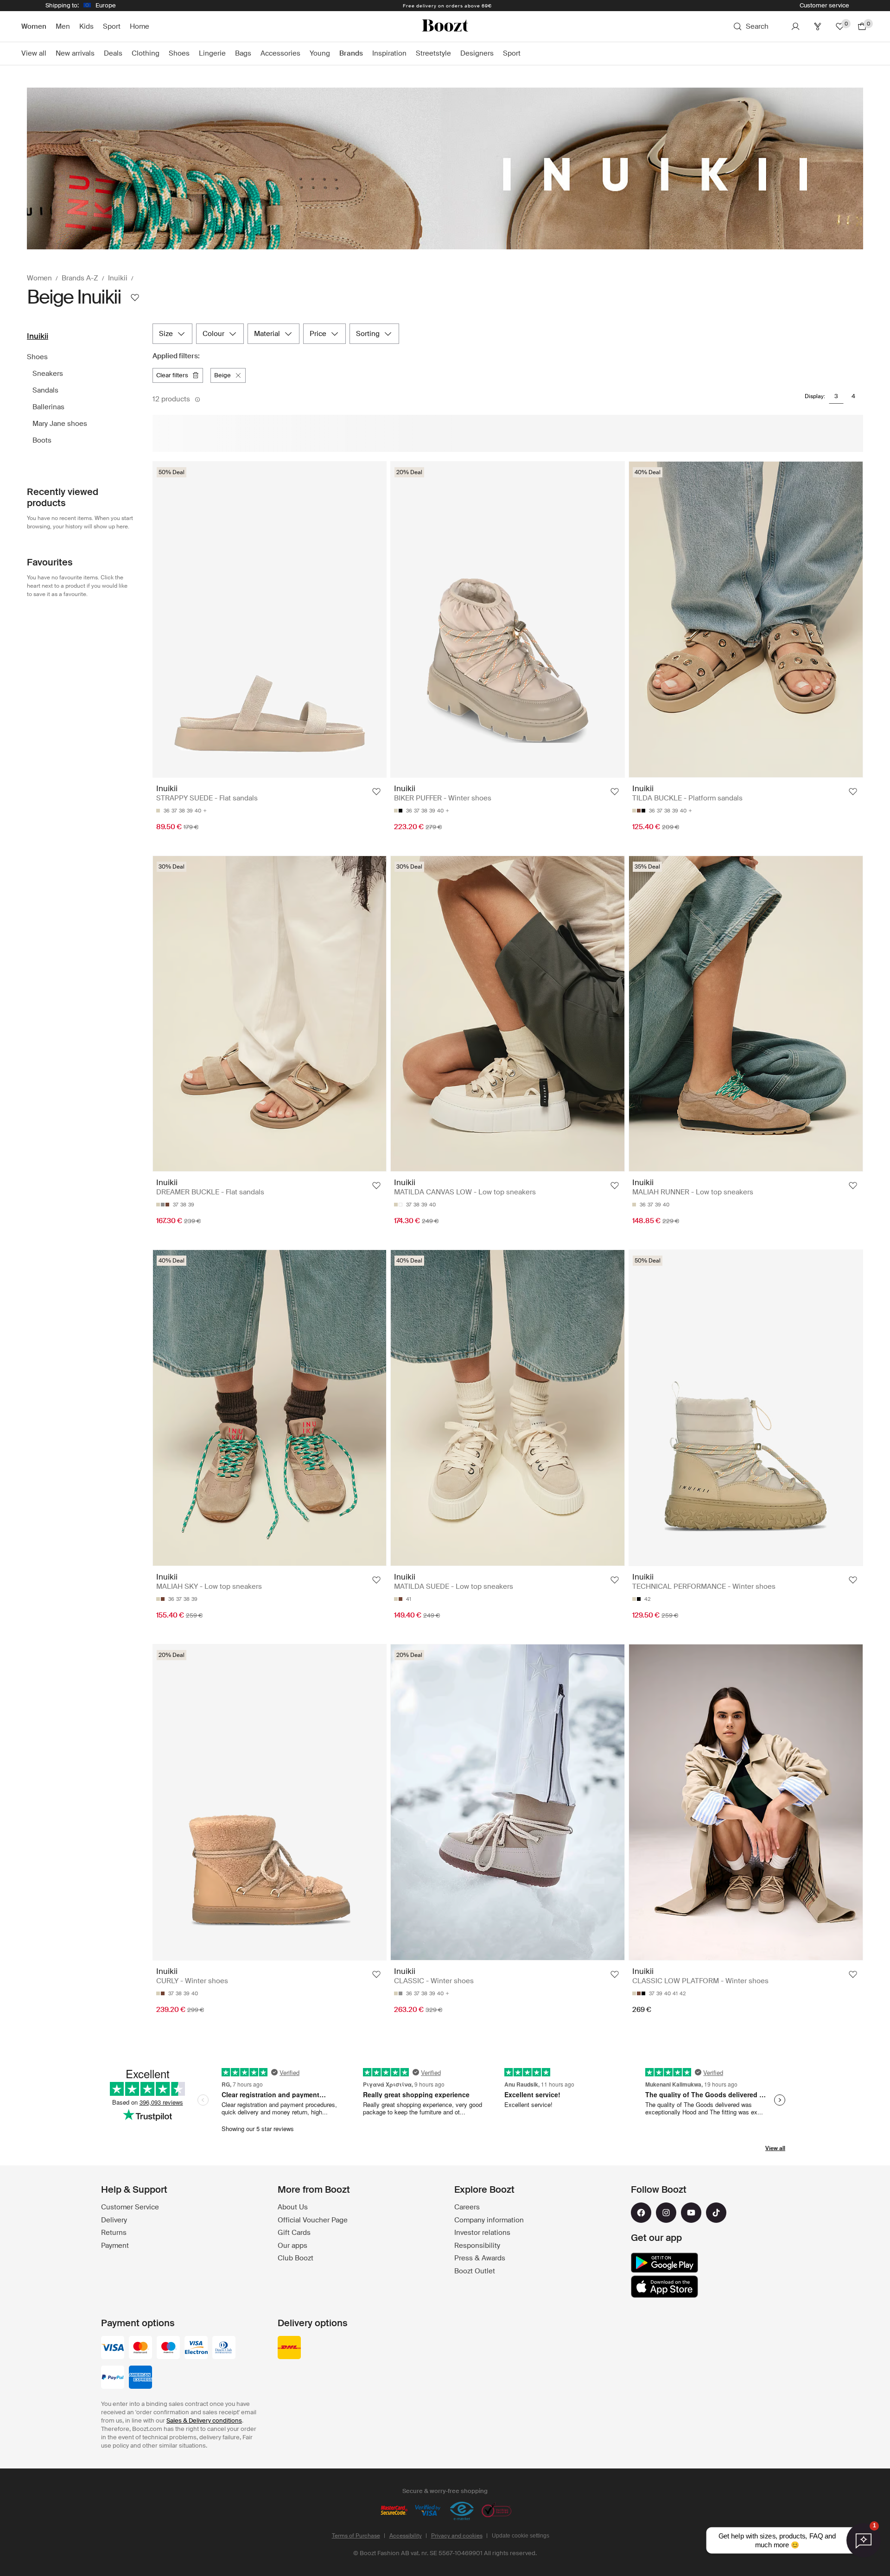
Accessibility (406, 2536)
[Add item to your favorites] (376, 792)
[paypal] (113, 2378)
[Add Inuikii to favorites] (135, 298)
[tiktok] (716, 2213)
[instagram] (666, 2213)
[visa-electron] (196, 2348)
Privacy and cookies (457, 2536)
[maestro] (168, 2348)
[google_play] (664, 2263)
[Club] (818, 26)
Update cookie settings (521, 2536)
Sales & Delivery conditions (204, 2421)
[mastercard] (140, 2348)
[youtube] (691, 2213)
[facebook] (641, 2213)
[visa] (113, 2348)
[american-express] (140, 2378)
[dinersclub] (224, 2348)
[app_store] (664, 2287)
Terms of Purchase (356, 2536)
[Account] (795, 26)
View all (775, 2148)
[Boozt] (445, 26)
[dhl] (289, 2348)
